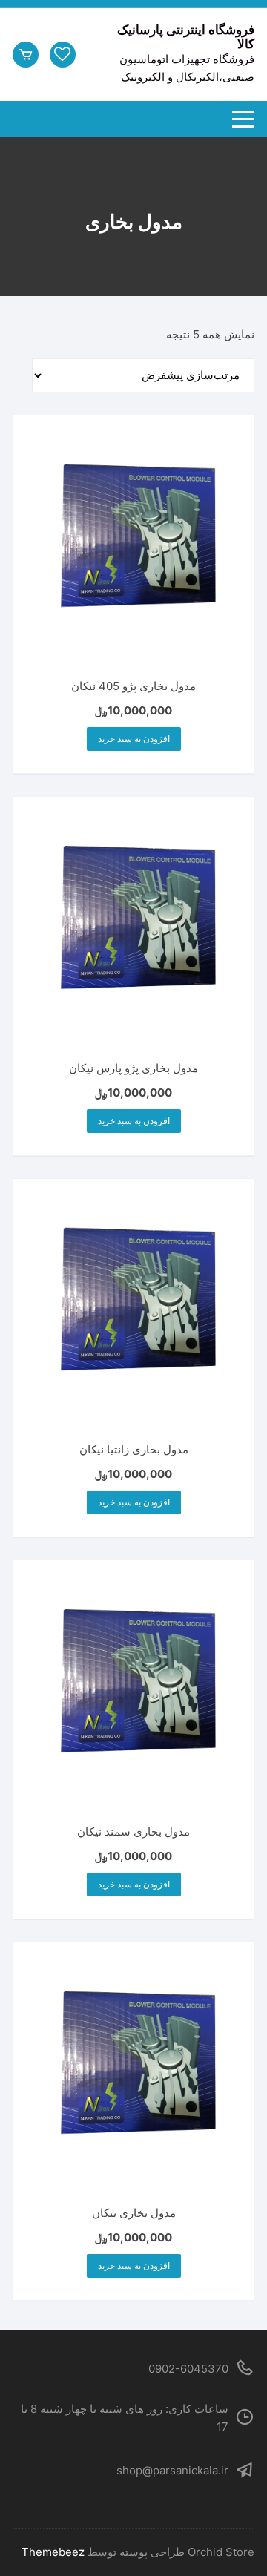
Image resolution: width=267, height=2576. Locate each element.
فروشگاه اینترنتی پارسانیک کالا (186, 37)
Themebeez (53, 2552)
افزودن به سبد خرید (134, 739)
